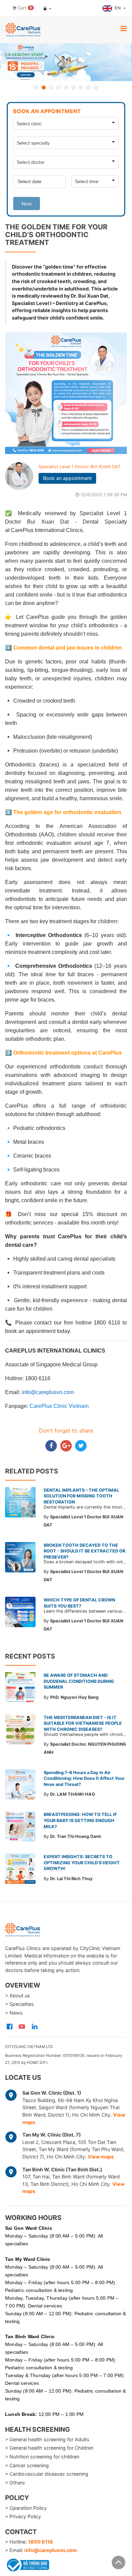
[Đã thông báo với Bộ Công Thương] (27, 2564)
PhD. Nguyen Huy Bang (74, 1697)
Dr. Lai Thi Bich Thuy (71, 1879)
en (118, 8)
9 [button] (96, 87)
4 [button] (59, 87)
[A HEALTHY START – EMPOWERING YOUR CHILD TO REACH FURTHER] (66, 62)
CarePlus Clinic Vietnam (59, 1406)
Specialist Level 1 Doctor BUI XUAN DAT (80, 467)
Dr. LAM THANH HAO (73, 1794)
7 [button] (81, 87)
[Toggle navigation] (124, 28)
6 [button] (73, 87)
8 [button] (88, 87)
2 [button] (44, 87)
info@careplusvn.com (51, 2550)
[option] (66, 62)
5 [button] (66, 87)
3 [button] (51, 87)
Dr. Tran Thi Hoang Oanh (76, 1836)
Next (27, 204)
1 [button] (36, 87)
